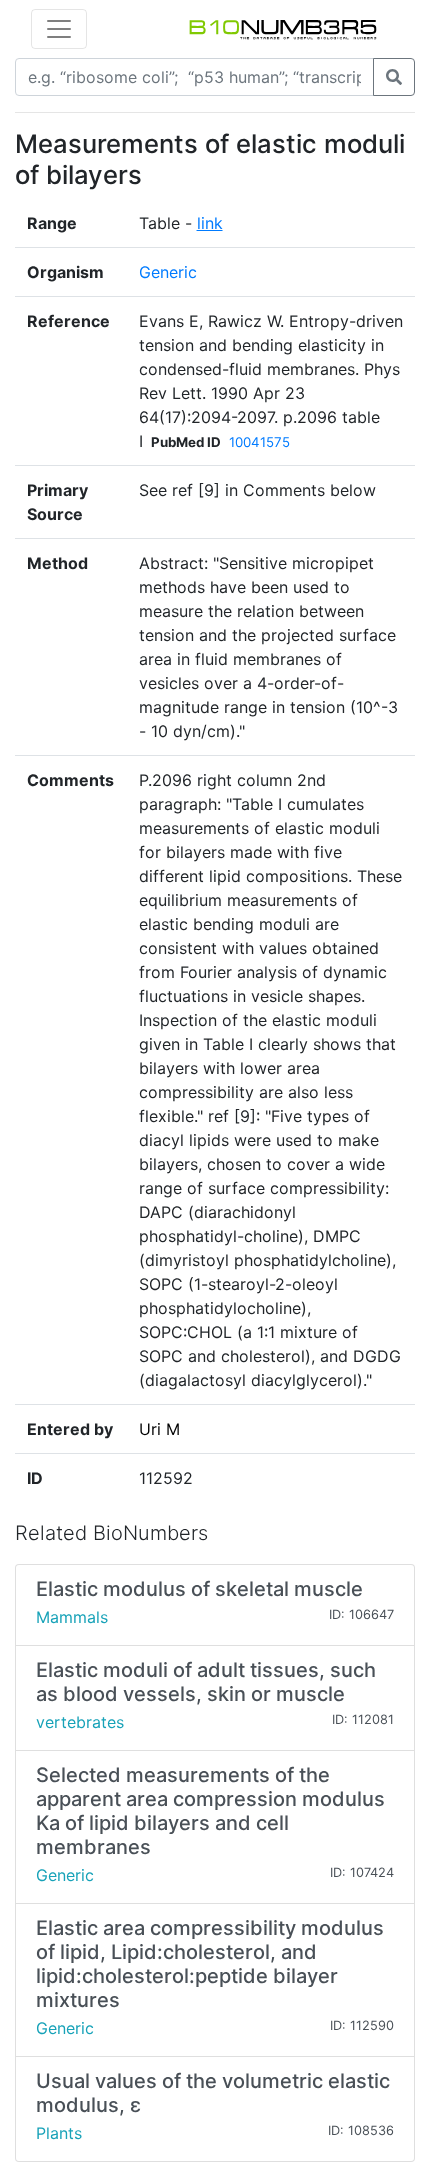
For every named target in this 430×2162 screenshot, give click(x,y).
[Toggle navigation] (59, 29)
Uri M (159, 1429)
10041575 (259, 442)
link (210, 223)
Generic (168, 272)
